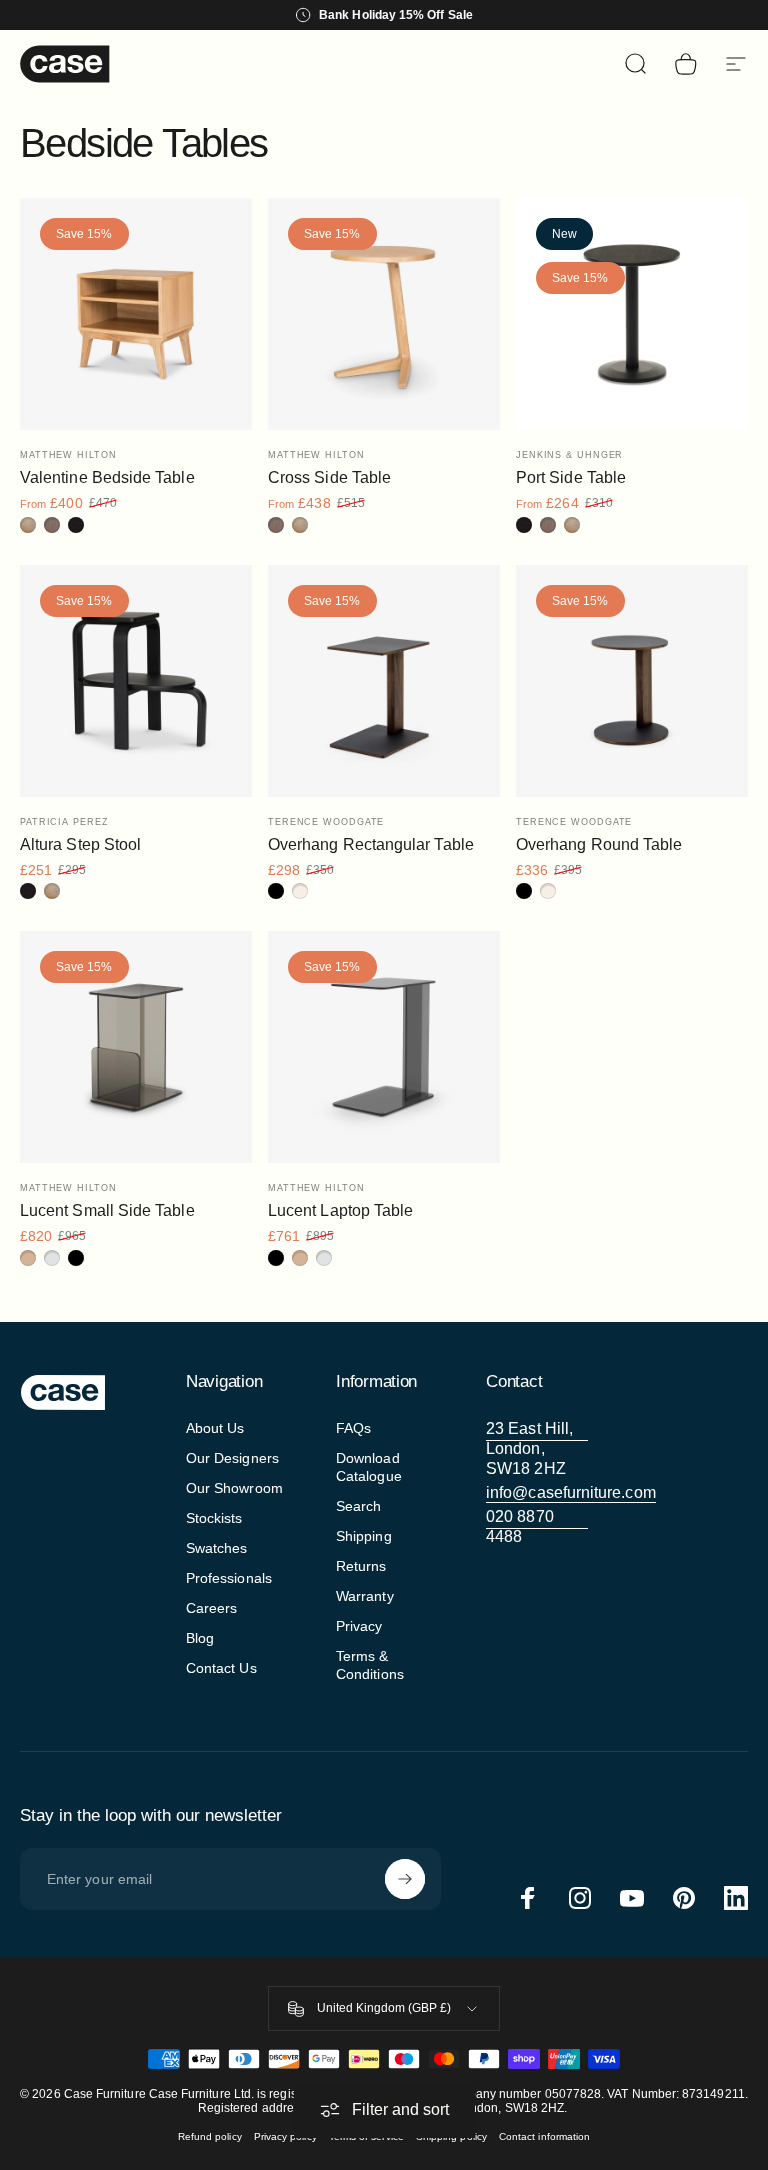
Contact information (544, 2136)
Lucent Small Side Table (107, 1210)
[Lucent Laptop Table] (384, 1047)
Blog (200, 1638)
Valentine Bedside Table (107, 477)
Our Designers (232, 1458)
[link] (537, 1449)
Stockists (214, 1518)
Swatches (217, 1548)
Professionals (229, 1578)
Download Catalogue (369, 1467)
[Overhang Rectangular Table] (384, 681)
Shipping (364, 1536)
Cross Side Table (329, 477)
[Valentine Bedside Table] (136, 314)
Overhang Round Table (599, 844)
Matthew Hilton (68, 455)
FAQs (353, 1428)
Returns (361, 1566)
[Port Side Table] (632, 314)
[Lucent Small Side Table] (136, 1047)
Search (358, 1506)
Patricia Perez (64, 822)
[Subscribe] (405, 1879)
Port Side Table (571, 477)
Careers (212, 1608)
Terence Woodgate (326, 822)
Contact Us (221, 1668)
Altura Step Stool (80, 844)
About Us (215, 1428)
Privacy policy (285, 2136)
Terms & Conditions (370, 1665)
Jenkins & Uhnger (569, 455)
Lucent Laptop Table (340, 1210)
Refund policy (210, 2136)
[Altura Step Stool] (136, 681)
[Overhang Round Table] (632, 681)
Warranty (365, 1596)
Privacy (359, 1626)
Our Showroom (234, 1488)
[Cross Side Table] (384, 314)
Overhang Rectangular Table (371, 844)
